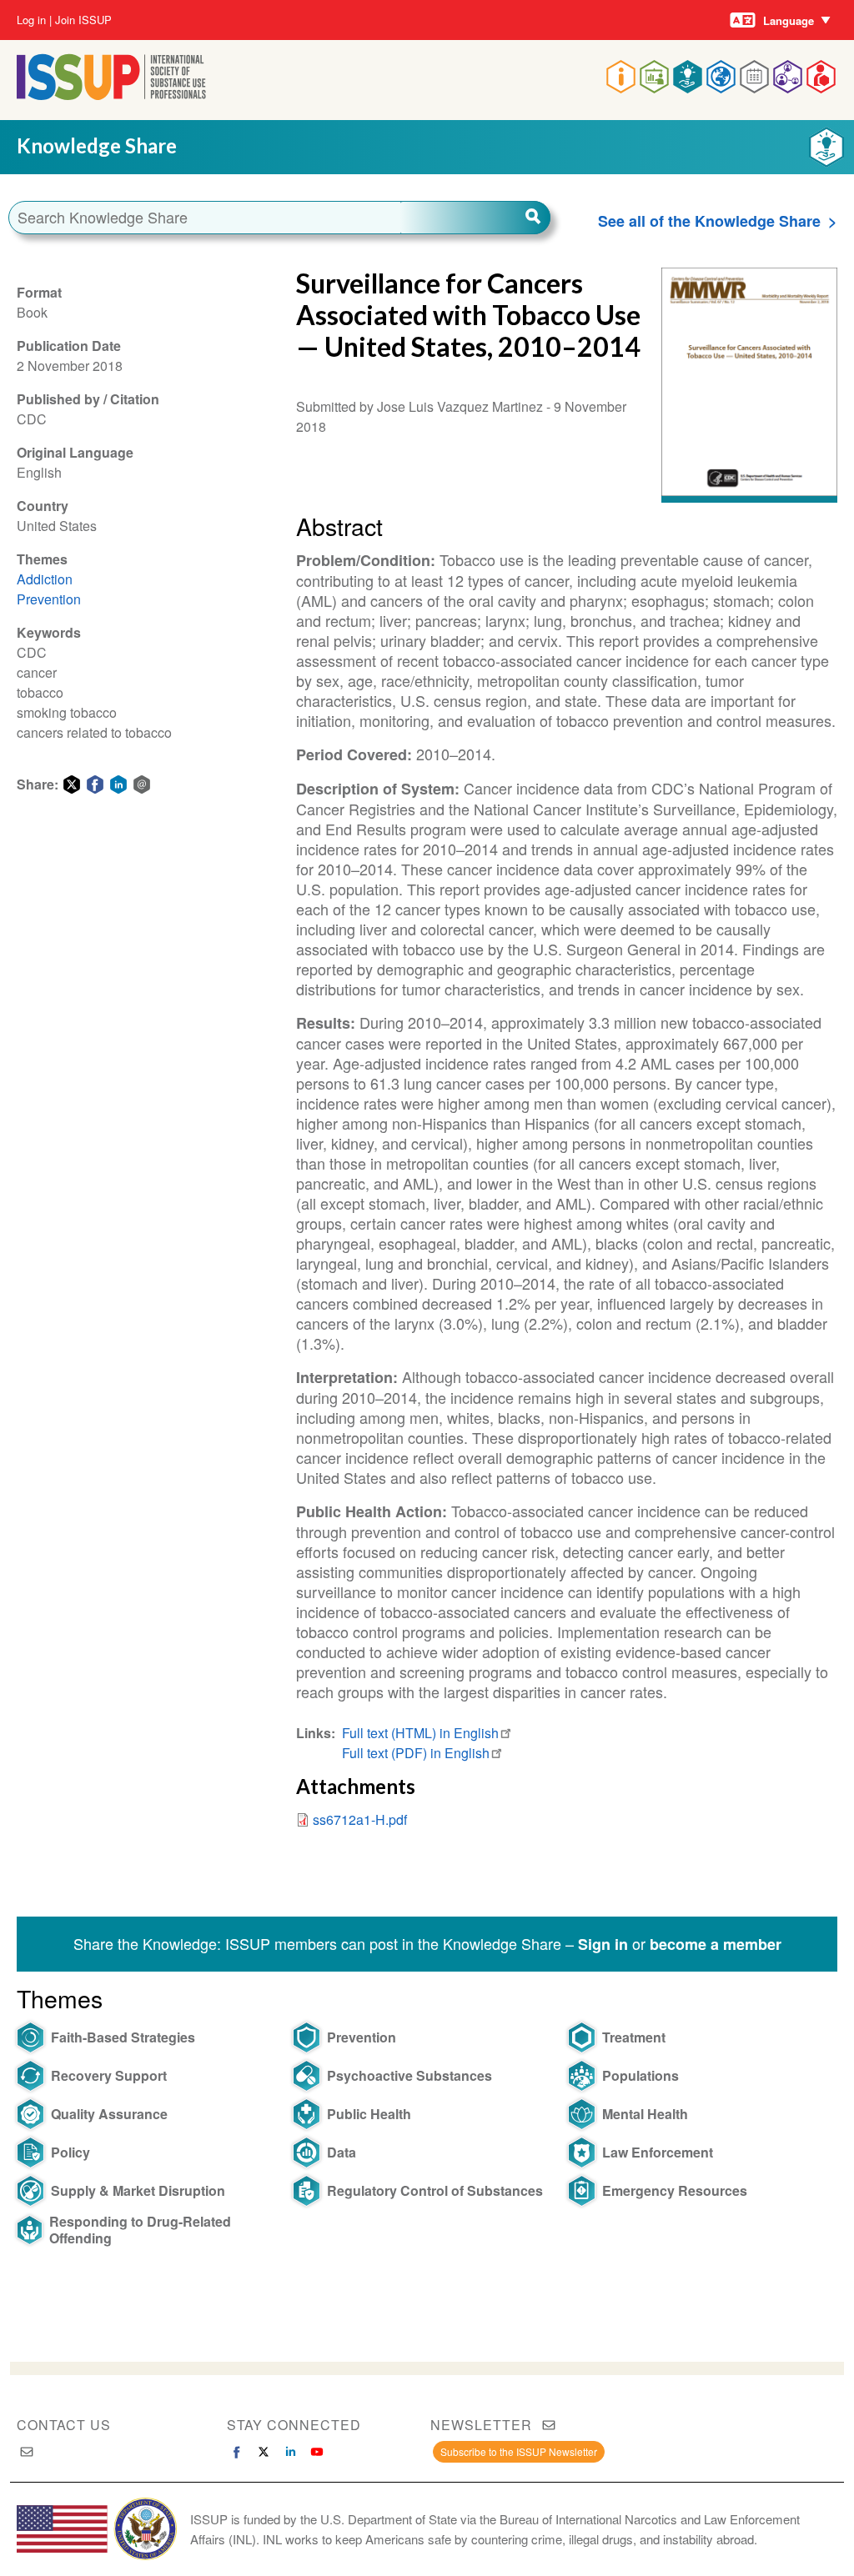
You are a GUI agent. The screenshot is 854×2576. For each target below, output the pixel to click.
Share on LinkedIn (118, 784)
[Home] (111, 95)
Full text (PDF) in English (416, 1753)
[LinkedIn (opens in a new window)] (290, 2452)
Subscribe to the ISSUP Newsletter (519, 2451)
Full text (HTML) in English (420, 1733)
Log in (31, 20)
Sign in (603, 1944)
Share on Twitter (72, 784)
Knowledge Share (97, 145)
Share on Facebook (95, 784)
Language (789, 20)
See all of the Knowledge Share (709, 221)
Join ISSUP (83, 20)
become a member (716, 1944)
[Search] (475, 218)
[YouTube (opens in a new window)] (317, 2452)
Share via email (142, 784)
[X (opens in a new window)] (264, 2452)
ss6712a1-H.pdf (360, 1819)
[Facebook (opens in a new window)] (237, 2452)
